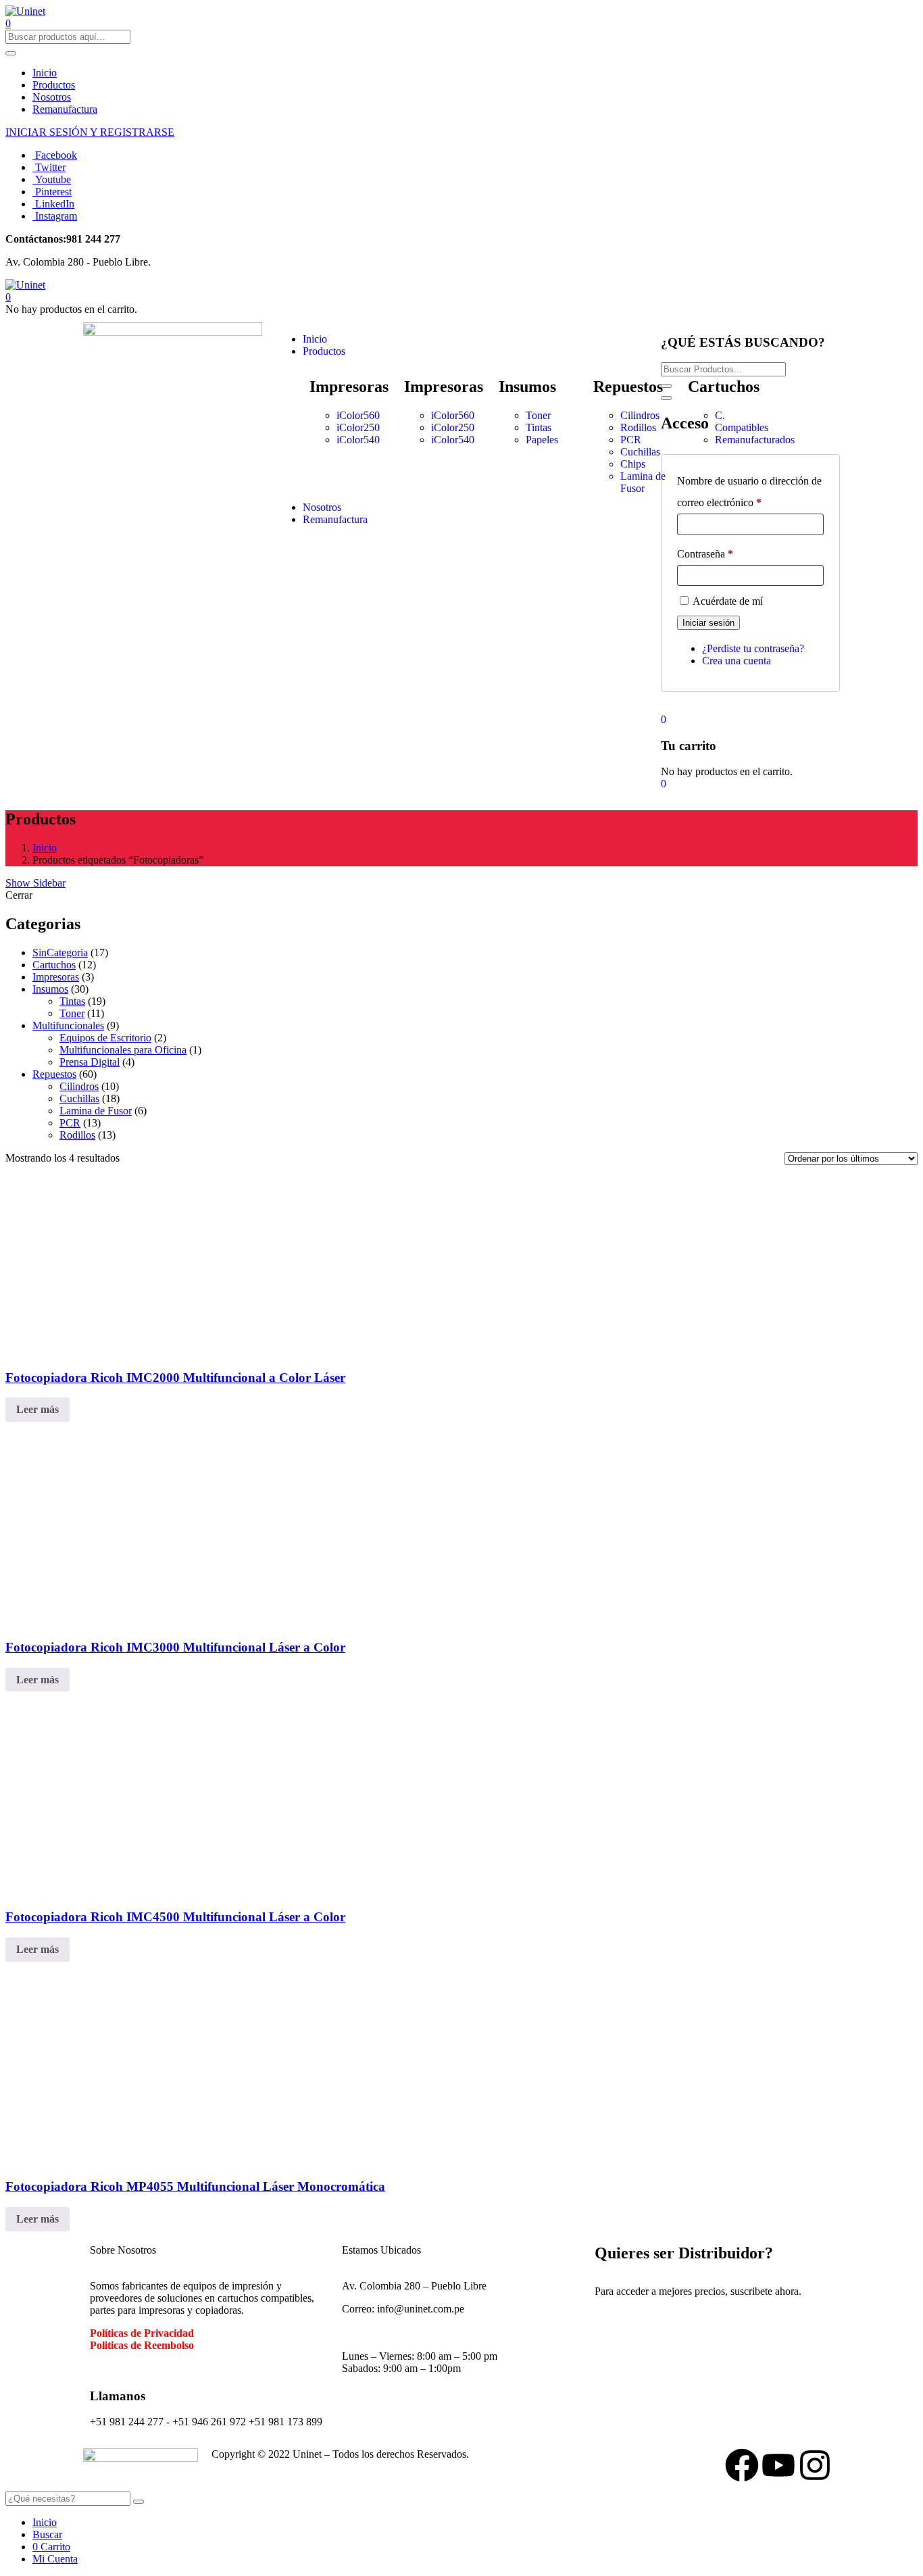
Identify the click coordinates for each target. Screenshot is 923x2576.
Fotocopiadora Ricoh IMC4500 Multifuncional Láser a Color (175, 1917)
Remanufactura (65, 109)
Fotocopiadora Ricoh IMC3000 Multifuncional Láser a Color (175, 1647)
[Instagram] (815, 2465)
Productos (54, 85)
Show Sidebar (35, 883)
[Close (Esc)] (666, 398)
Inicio (45, 73)
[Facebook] (742, 2465)
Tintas (539, 427)
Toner (538, 415)
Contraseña (705, 554)
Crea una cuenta (737, 661)
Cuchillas (640, 452)
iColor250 (358, 427)
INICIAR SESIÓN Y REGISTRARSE (90, 132)
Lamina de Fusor (643, 482)
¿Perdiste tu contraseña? (753, 648)
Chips (633, 464)
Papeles (542, 440)
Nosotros (52, 97)
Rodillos (638, 427)
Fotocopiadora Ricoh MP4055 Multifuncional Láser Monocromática (195, 2186)
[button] (8, 297)
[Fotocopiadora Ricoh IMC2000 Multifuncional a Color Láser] (322, 1351)
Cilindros (640, 415)
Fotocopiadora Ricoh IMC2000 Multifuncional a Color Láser (175, 1378)
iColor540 (358, 440)
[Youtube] (778, 2465)
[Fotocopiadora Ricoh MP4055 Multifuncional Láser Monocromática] (107, 2161)
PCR (631, 440)
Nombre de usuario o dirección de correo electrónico (749, 492)
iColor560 (358, 415)
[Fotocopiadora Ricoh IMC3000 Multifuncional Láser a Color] (208, 1621)
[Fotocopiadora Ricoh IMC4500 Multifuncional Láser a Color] (208, 1890)
